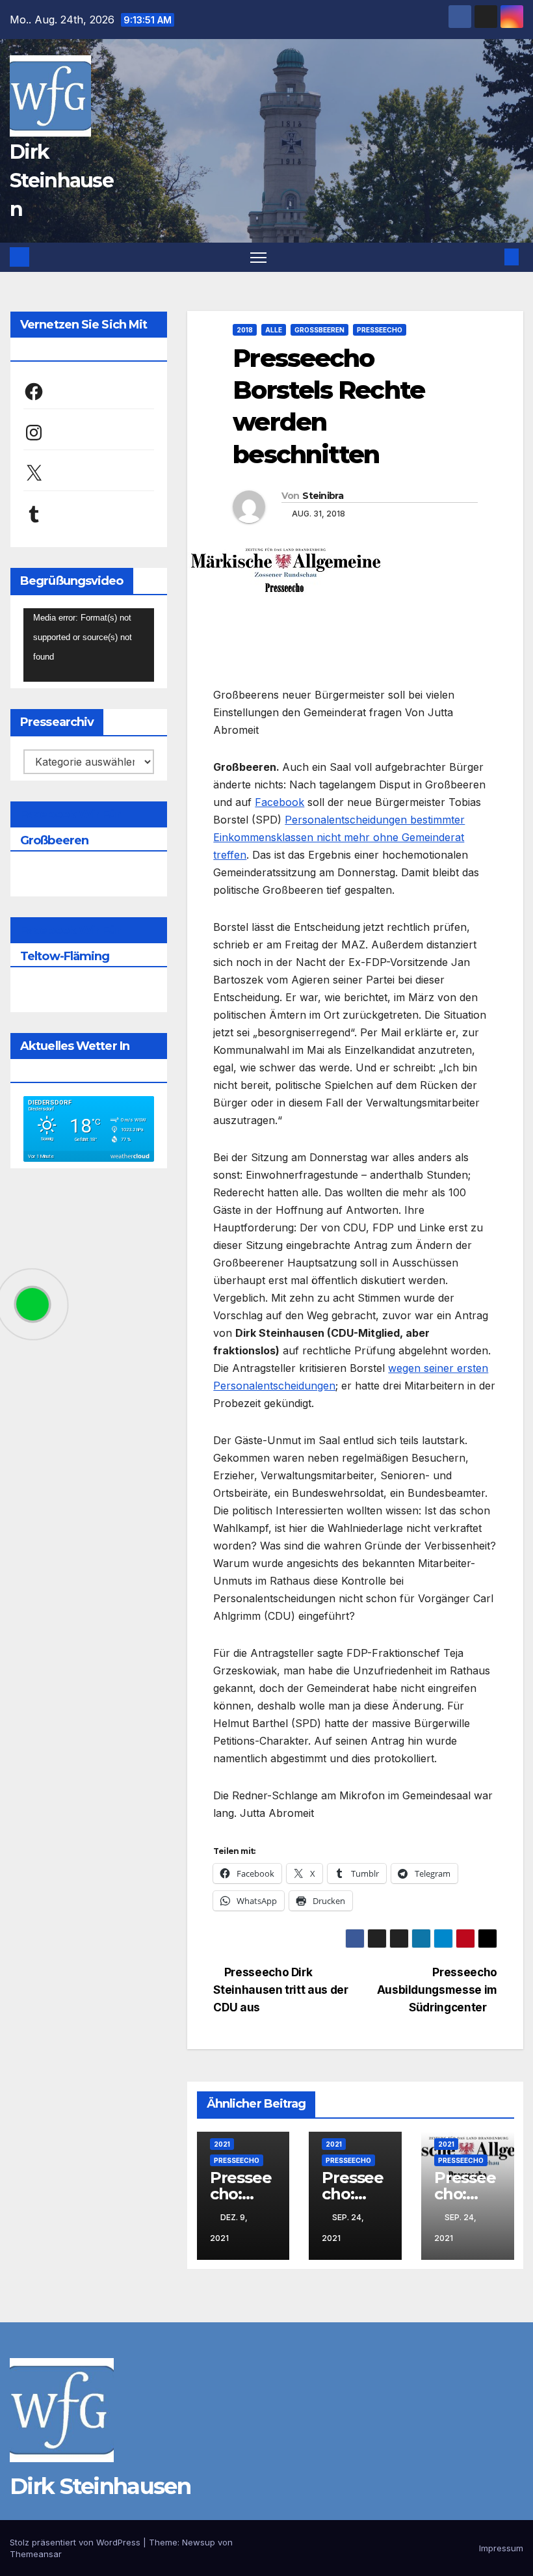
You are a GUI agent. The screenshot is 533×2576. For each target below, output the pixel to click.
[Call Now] (32, 1304)
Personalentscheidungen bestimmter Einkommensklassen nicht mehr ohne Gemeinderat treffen (339, 837)
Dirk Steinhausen (61, 181)
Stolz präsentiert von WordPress (76, 2542)
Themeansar (36, 2554)
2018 (245, 330)
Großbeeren (319, 330)
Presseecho (380, 330)
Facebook (279, 802)
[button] (491, 257)
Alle (274, 330)
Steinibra (323, 496)
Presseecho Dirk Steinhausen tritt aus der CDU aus (280, 1990)
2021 (222, 2144)
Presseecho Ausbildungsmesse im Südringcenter (437, 1990)
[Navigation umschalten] (258, 257)
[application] (89, 645)
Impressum (501, 2548)
